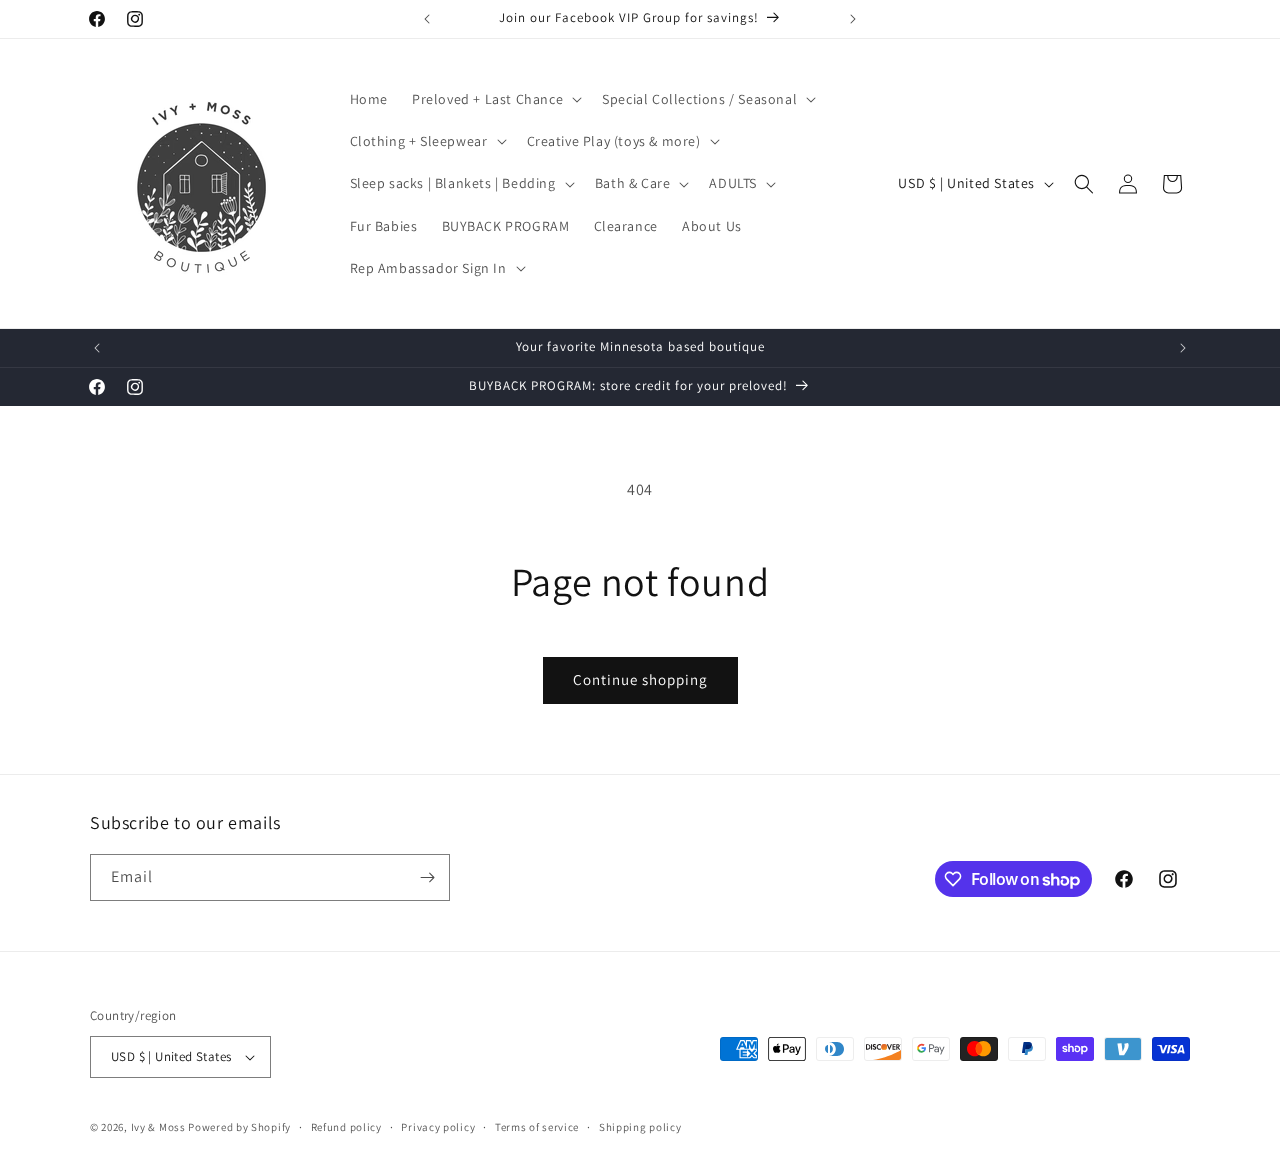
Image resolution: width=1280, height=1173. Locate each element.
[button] (495, 99)
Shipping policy (640, 1127)
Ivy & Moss (158, 1127)
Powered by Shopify (239, 1127)
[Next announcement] (853, 19)
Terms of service (537, 1127)
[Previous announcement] (427, 19)
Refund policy (346, 1127)
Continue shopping (640, 679)
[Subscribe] (427, 877)
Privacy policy (438, 1127)
